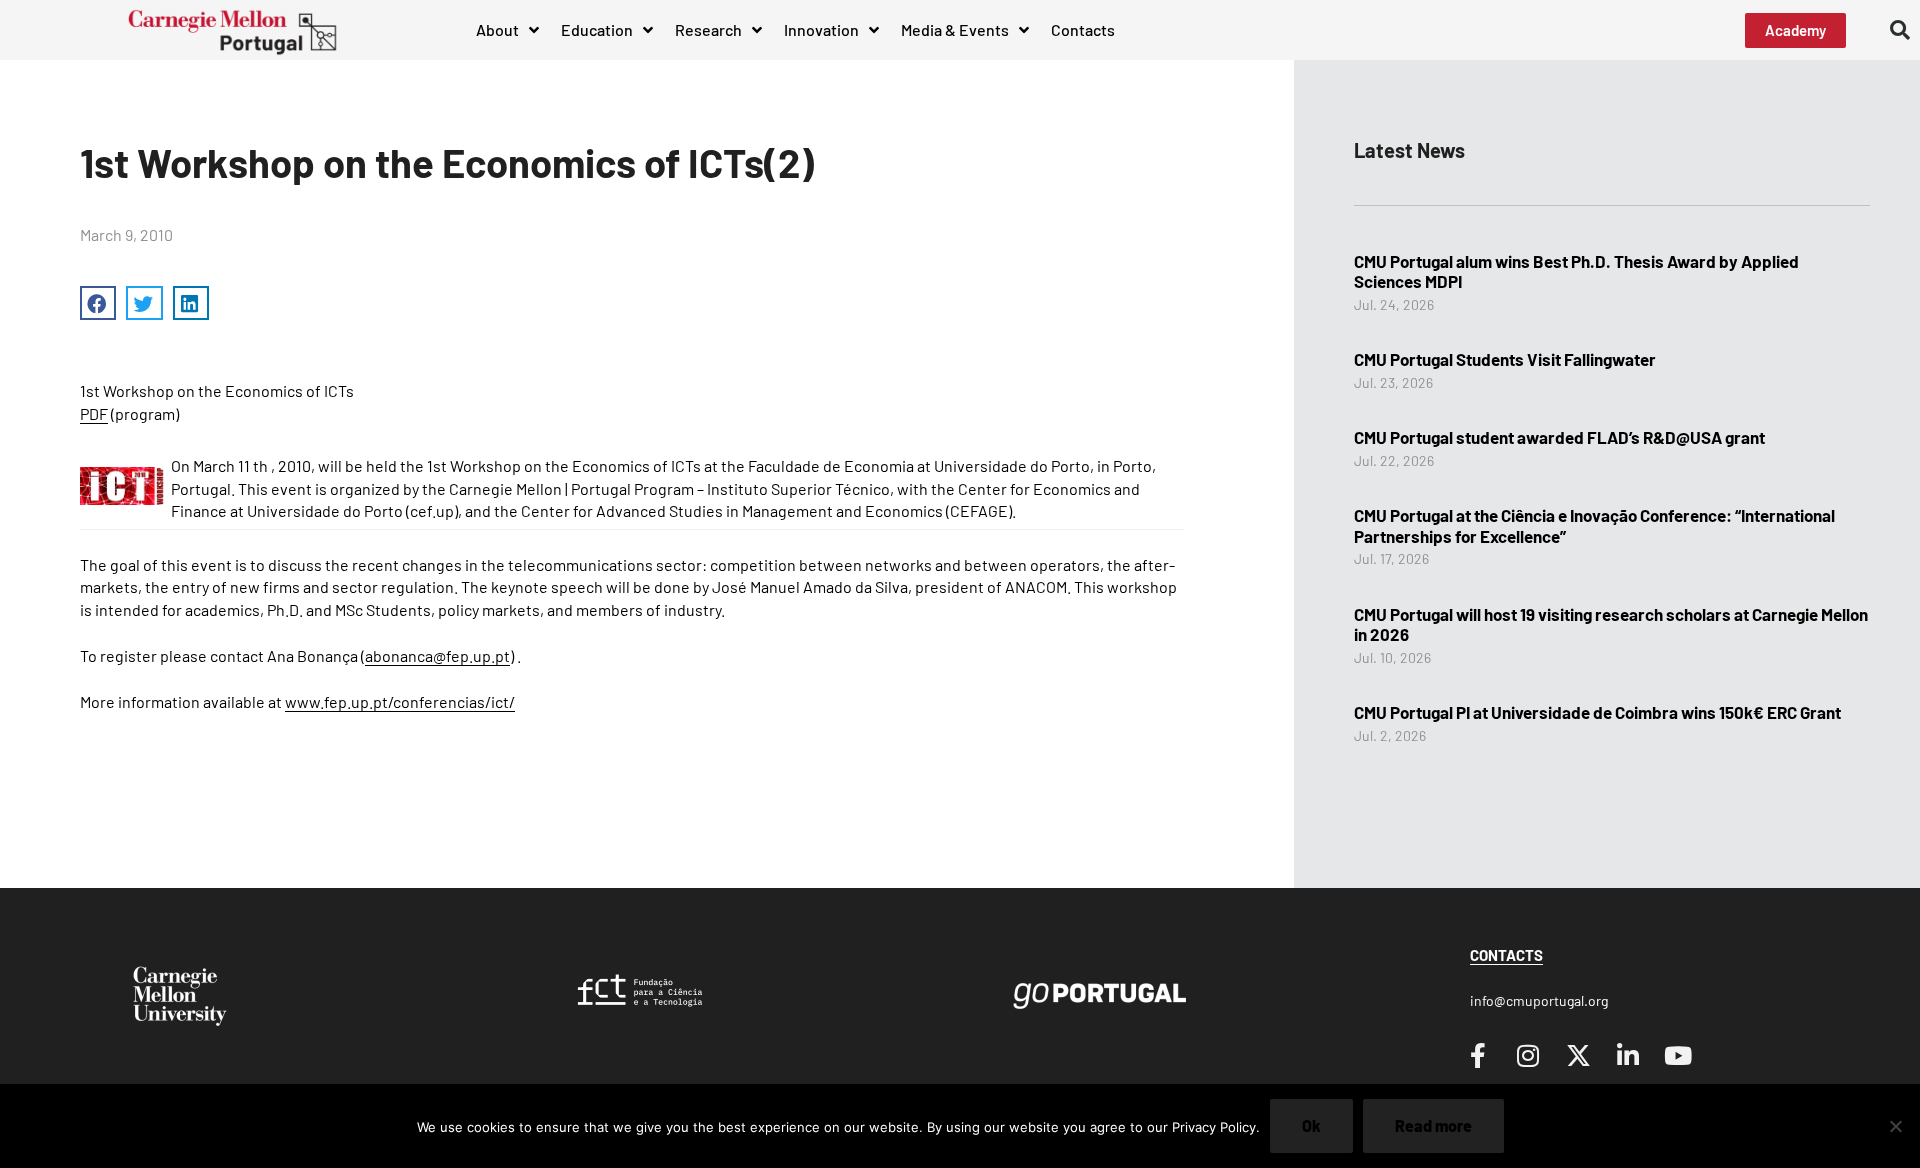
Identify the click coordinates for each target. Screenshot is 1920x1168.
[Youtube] (1678, 1055)
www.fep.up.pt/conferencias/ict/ (400, 701)
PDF (94, 413)
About (497, 29)
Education (597, 29)
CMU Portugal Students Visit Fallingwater (1505, 359)
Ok (1311, 1125)
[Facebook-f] (1478, 1055)
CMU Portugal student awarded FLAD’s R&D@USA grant (1559, 437)
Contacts (1083, 29)
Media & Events (955, 29)
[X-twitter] (1578, 1055)
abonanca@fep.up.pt (437, 655)
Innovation (821, 29)
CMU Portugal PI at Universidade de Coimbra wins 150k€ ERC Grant (1597, 712)
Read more (1433, 1125)
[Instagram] (1528, 1055)
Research (708, 29)
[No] (1895, 1126)
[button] (1900, 30)
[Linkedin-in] (1628, 1055)
